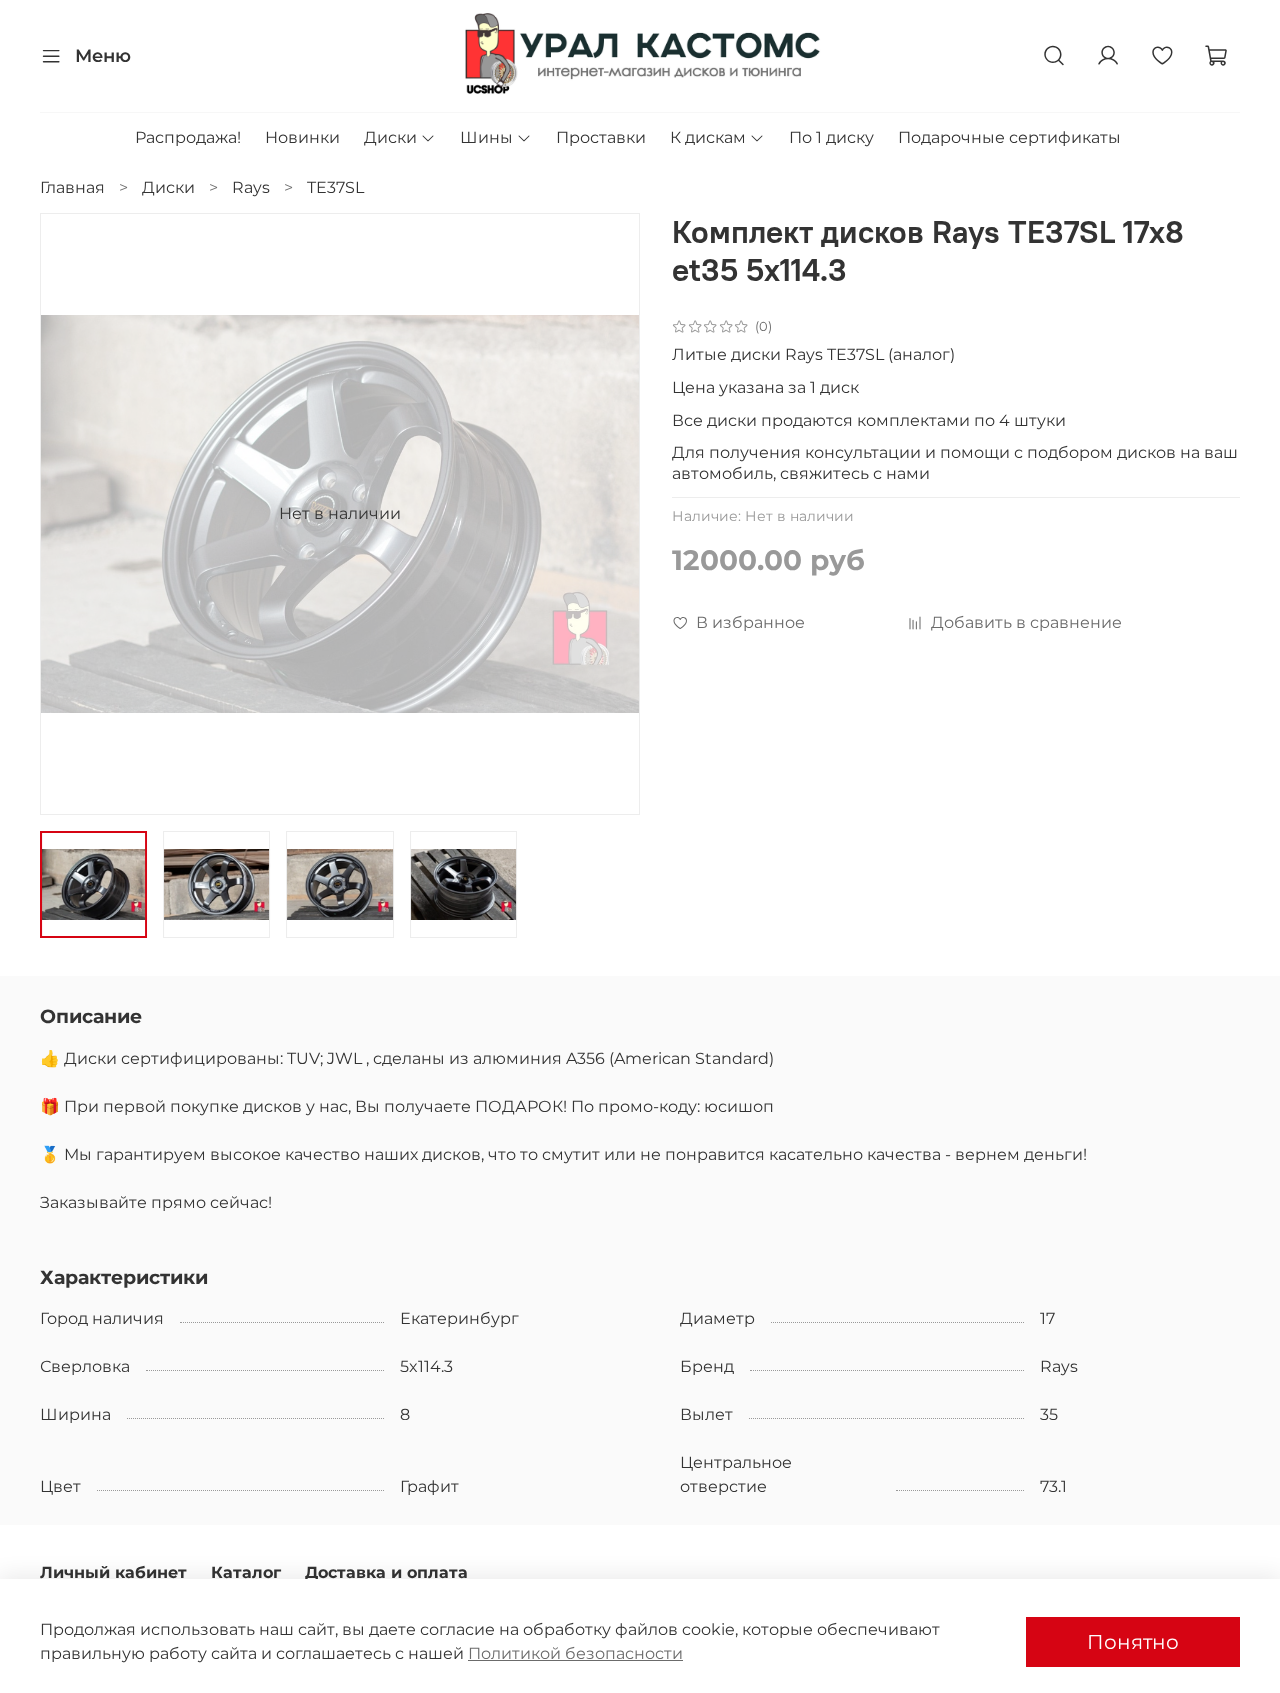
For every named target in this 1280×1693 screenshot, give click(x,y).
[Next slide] (608, 514)
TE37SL (335, 187)
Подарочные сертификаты (1009, 137)
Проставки (601, 137)
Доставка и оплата (386, 1572)
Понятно (1133, 1642)
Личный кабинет (113, 1572)
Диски (390, 137)
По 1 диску (831, 137)
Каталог (246, 1572)
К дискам (708, 137)
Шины (486, 137)
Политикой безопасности (575, 1653)
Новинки (302, 137)
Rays (251, 187)
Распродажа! (188, 137)
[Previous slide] (72, 514)
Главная (72, 187)
